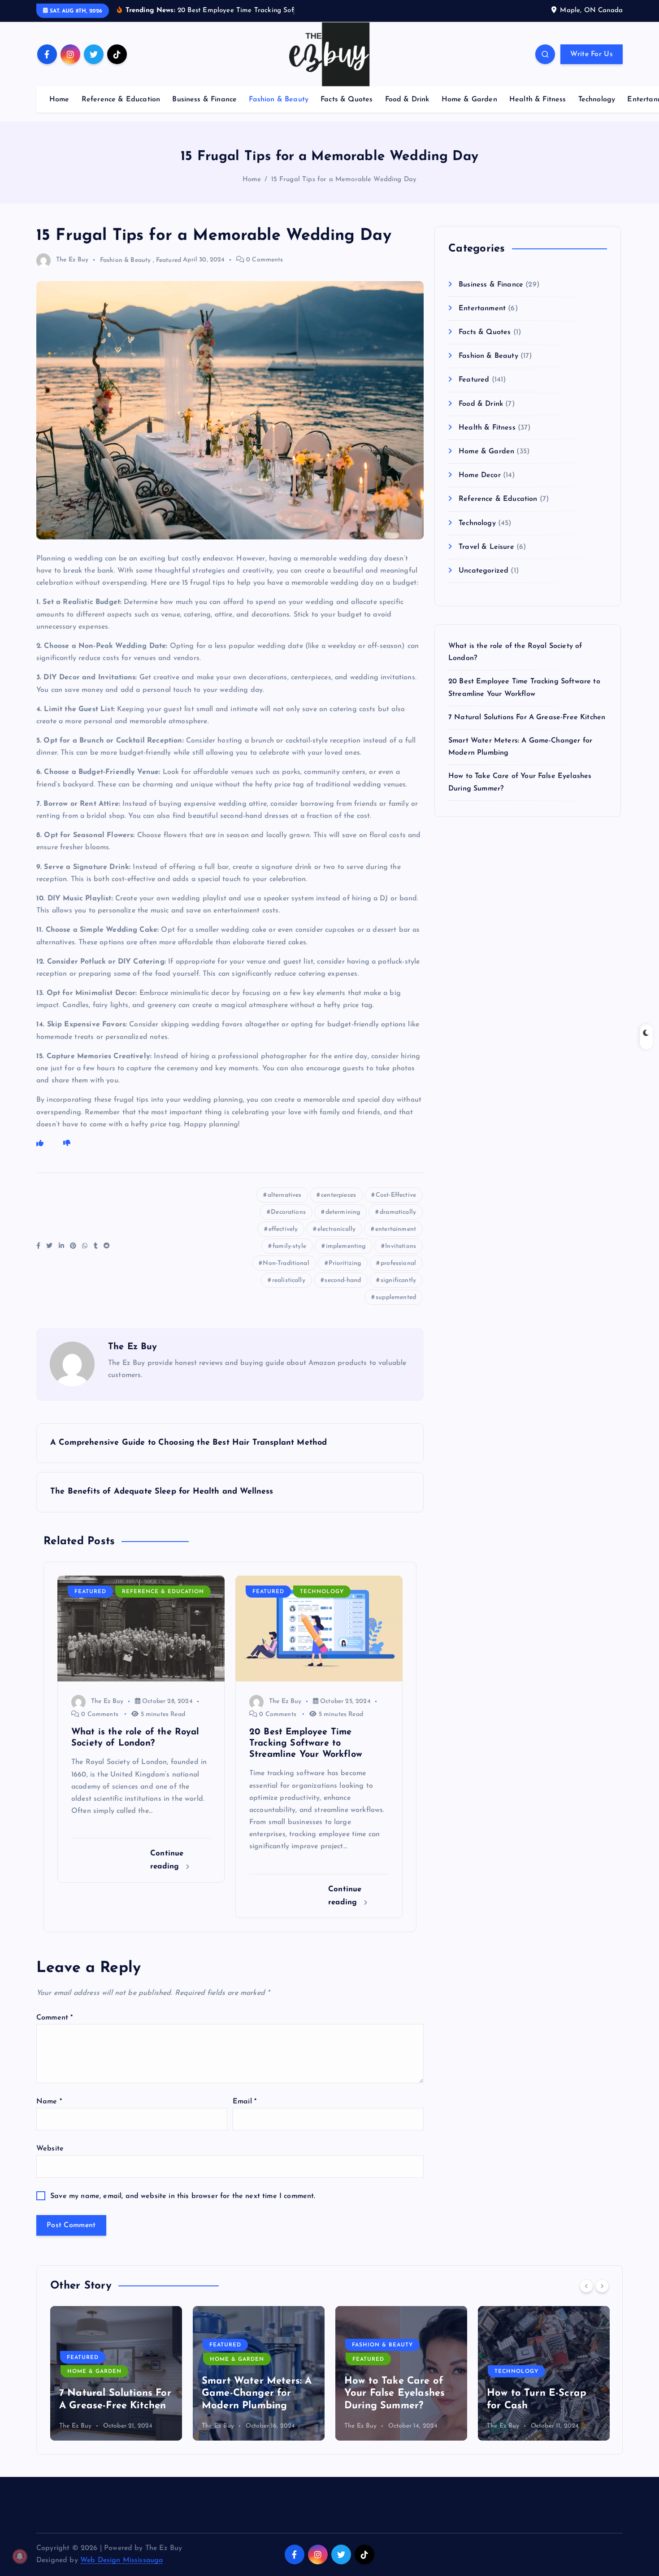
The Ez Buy (72, 260)
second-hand (343, 1280)
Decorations (288, 1212)
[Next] (602, 2286)
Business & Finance (204, 100)
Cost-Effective (396, 1195)
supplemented (396, 1297)
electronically (336, 1229)
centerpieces (338, 1195)
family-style (289, 1246)
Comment (54, 2018)
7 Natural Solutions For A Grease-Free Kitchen (527, 717)
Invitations (401, 1246)
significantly (398, 1280)
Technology (597, 100)
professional (398, 1263)
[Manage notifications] (20, 2556)
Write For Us (592, 54)
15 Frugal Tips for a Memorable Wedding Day (344, 180)
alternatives (285, 1195)
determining (343, 1212)
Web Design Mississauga (122, 2560)
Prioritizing (345, 1263)
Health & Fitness (538, 100)
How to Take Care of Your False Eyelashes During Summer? (395, 2394)
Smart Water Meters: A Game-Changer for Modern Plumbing (257, 2394)
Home (59, 100)
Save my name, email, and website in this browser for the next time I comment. (183, 2196)
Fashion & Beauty (279, 100)
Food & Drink (407, 100)
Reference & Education (121, 100)
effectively (283, 1229)
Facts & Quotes (347, 100)
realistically (289, 1280)
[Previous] (586, 2286)
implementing (346, 1246)
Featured (169, 260)
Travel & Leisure (486, 547)
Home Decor (480, 475)
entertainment (396, 1229)
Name (49, 2102)
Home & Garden (469, 100)
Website (50, 2149)
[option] (116, 2373)
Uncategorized (483, 571)
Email (245, 2102)
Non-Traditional (286, 1263)
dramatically (398, 1212)
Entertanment (482, 308)
